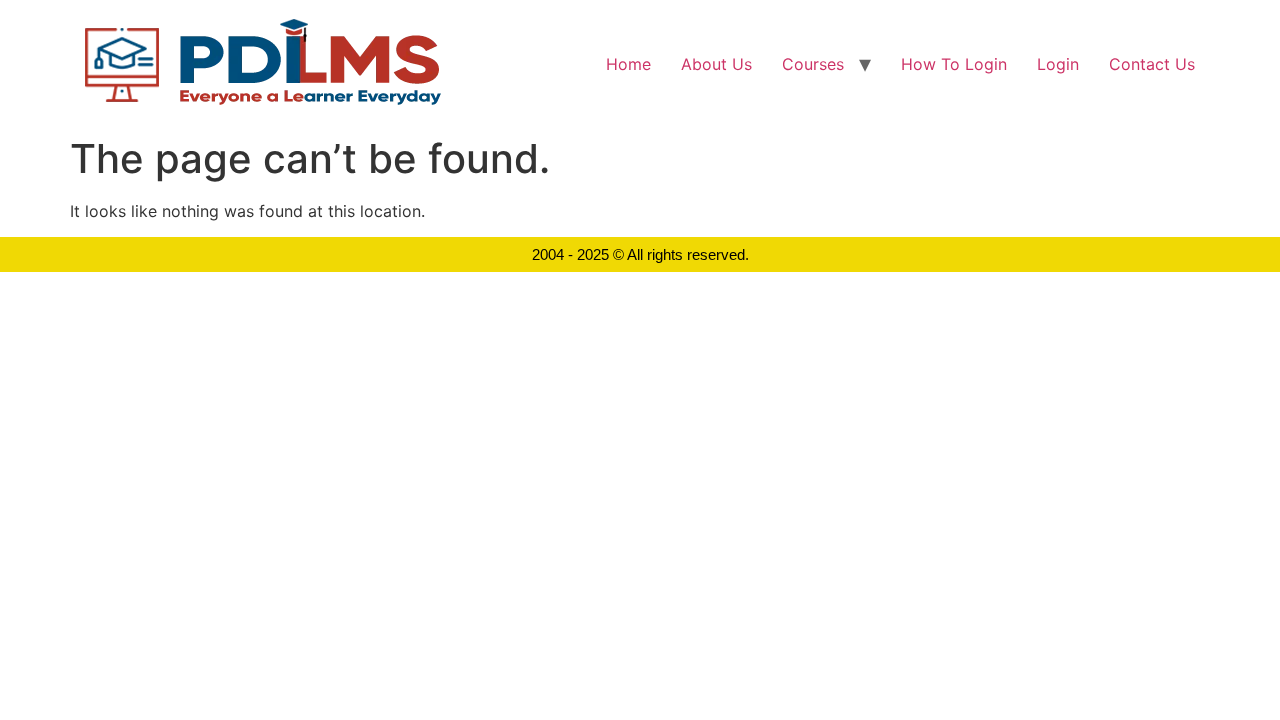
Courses (813, 64)
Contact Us (1152, 64)
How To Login (954, 64)
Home (628, 64)
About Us (716, 64)
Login (1058, 64)
